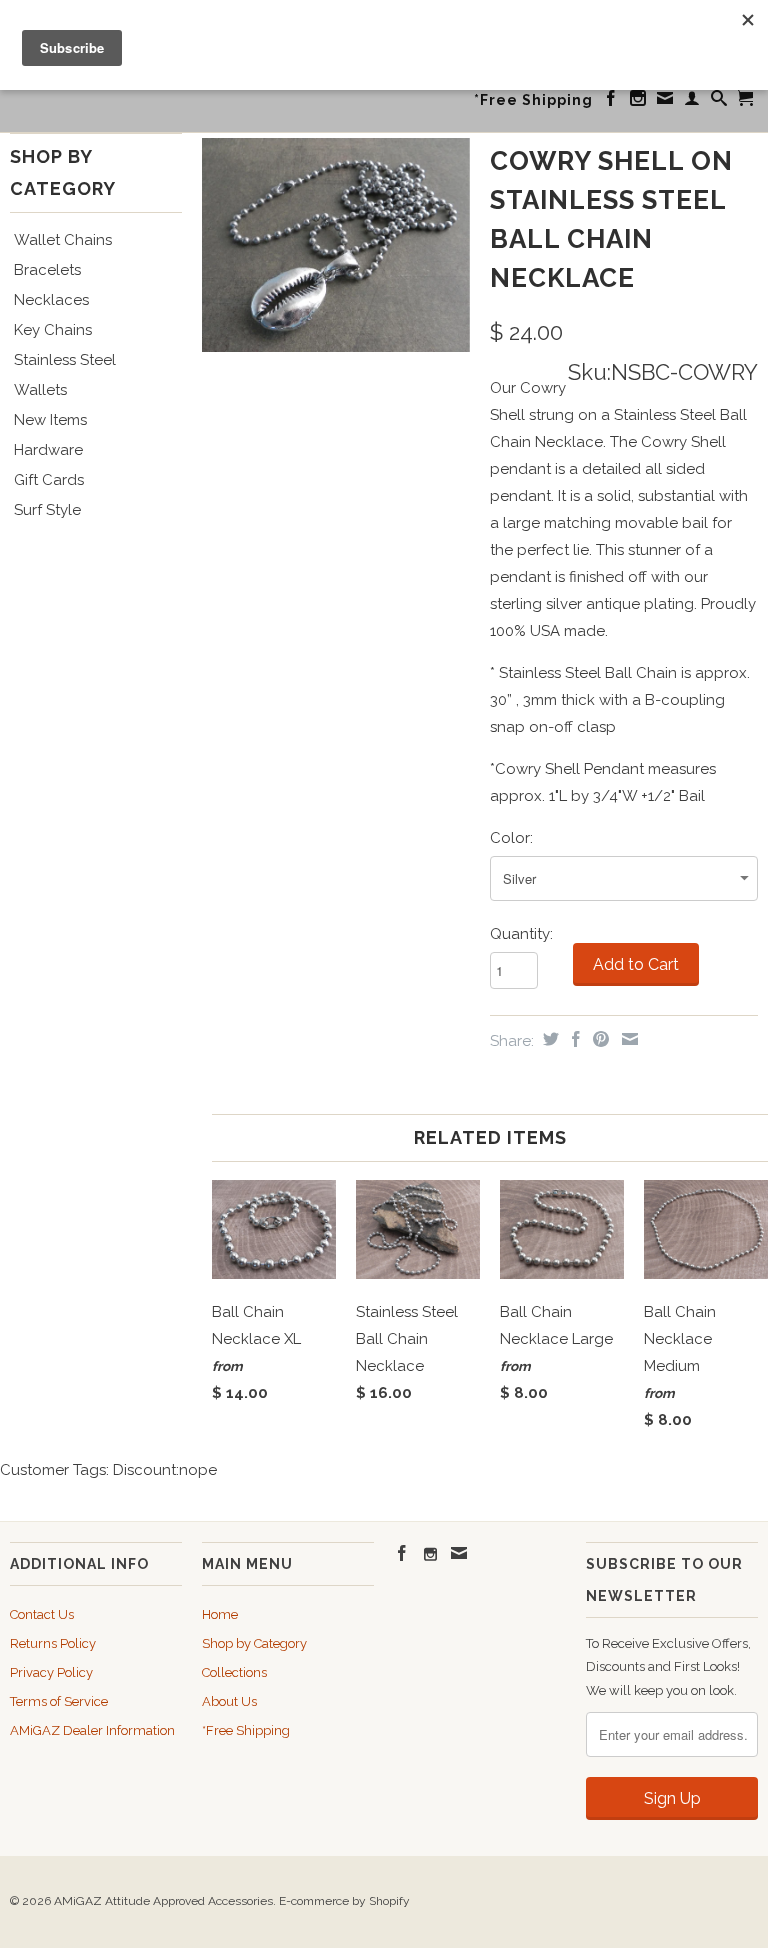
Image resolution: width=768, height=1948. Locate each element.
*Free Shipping (533, 100)
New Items (50, 420)
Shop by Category (254, 1643)
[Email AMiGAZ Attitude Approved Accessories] (665, 102)
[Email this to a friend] (627, 1039)
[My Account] (692, 102)
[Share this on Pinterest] (598, 1039)
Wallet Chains (63, 240)
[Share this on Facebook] (573, 1039)
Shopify (389, 1901)
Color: (511, 838)
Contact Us (42, 1614)
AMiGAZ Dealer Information (92, 1730)
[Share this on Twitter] (548, 1039)
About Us (229, 1701)
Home (220, 1614)
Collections (234, 1672)
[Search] (719, 102)
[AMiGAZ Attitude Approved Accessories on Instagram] (638, 102)
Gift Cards (49, 480)
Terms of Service (59, 1701)
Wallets (40, 390)
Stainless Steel (65, 360)
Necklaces (51, 300)
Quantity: (521, 934)
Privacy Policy (51, 1672)
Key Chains (53, 330)
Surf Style (47, 510)
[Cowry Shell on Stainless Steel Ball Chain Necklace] (336, 245)
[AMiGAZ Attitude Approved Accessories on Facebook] (611, 102)
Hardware (48, 450)
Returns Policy (53, 1643)
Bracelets (47, 270)
